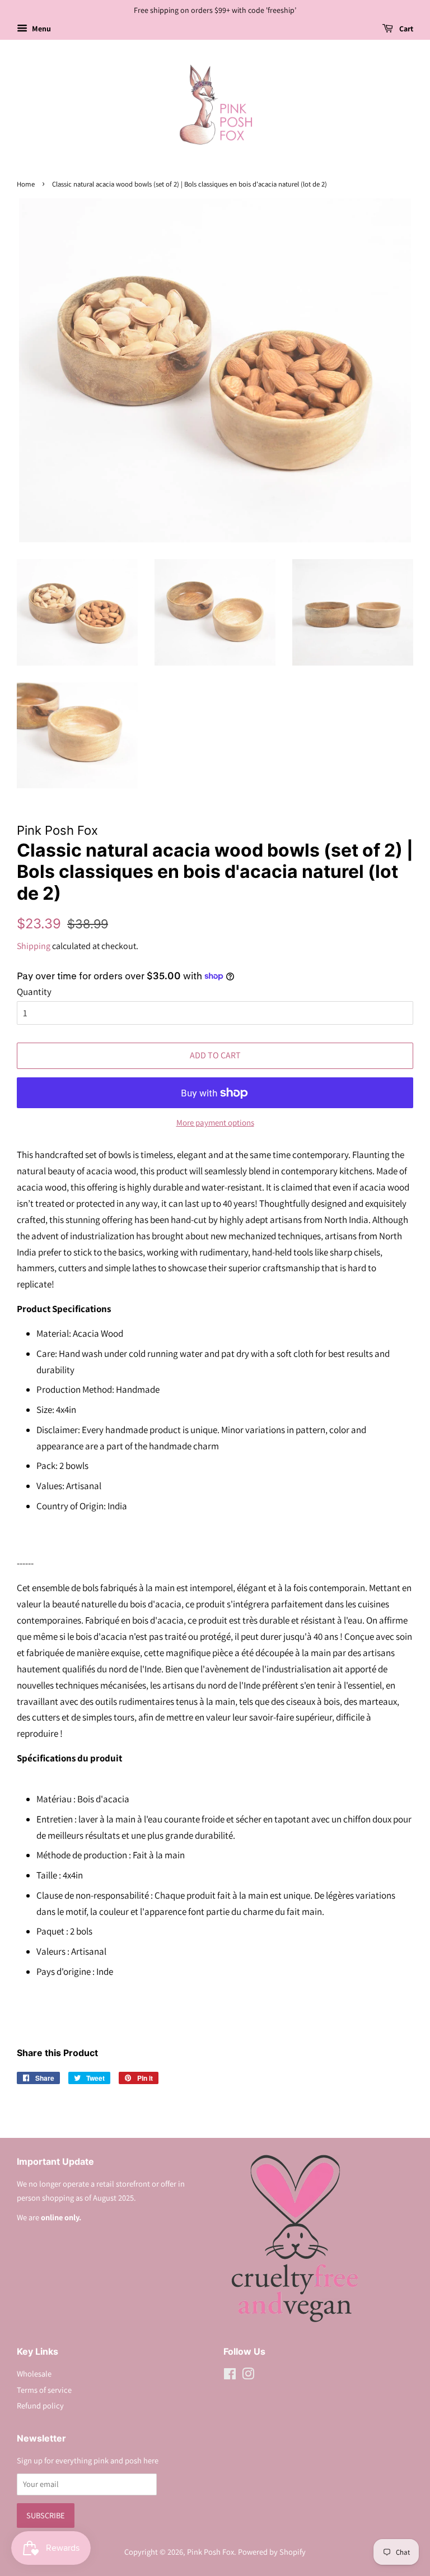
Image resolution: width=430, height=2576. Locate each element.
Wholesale (34, 2373)
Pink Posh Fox (211, 2552)
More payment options (215, 1122)
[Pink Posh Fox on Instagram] (248, 2376)
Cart (405, 29)
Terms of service (44, 2390)
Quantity (34, 992)
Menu (41, 29)
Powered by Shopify (272, 2552)
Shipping (34, 946)
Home (26, 184)
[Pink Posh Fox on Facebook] (230, 2376)
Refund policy (40, 2405)
